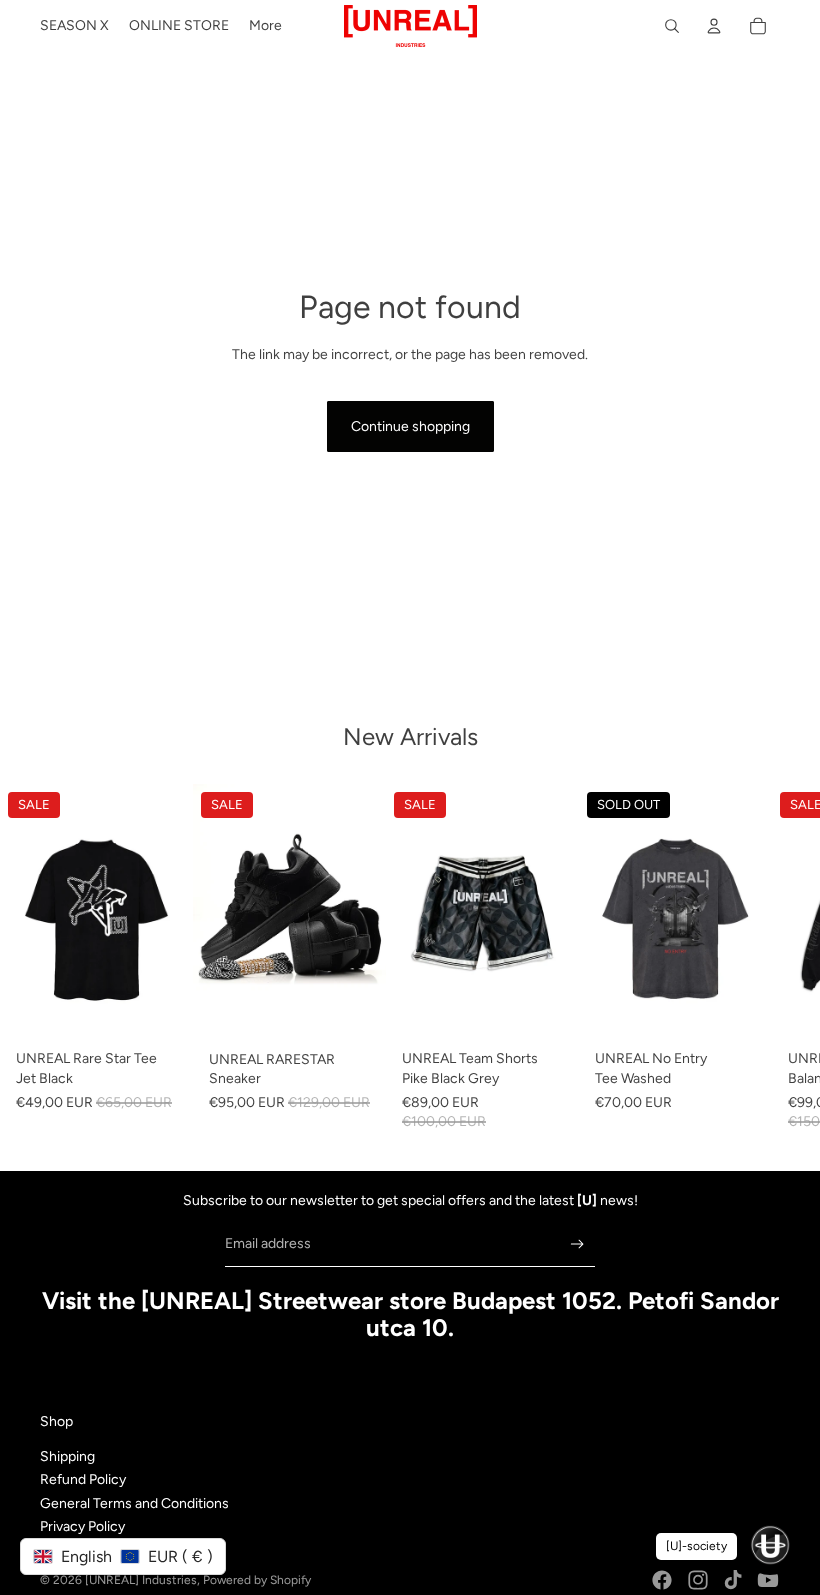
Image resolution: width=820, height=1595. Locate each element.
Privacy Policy (82, 1526)
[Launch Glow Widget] (770, 1545)
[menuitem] (74, 26)
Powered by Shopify (257, 1580)
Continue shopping (410, 426)
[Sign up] (577, 1244)
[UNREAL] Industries (141, 1580)
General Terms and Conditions (134, 1503)
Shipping (67, 1456)
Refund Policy (83, 1479)
